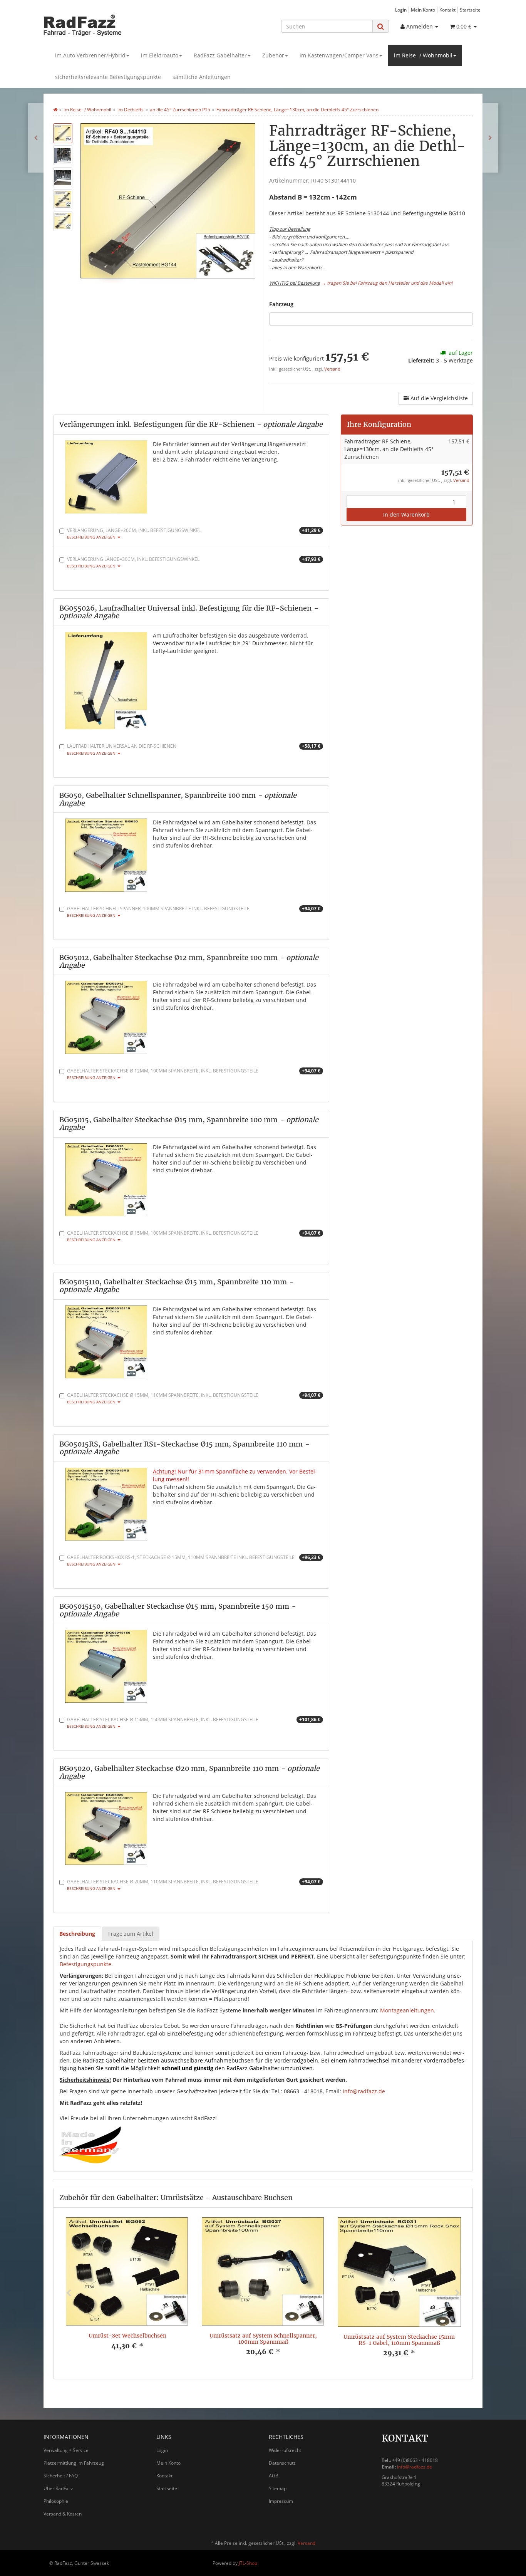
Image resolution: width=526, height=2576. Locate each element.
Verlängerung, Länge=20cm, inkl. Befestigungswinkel (194, 533)
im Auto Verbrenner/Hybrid (90, 55)
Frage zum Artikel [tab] (131, 1934)
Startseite (470, 10)
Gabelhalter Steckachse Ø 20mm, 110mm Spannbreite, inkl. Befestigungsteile (194, 1885)
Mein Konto (423, 10)
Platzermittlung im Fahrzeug (74, 2463)
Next (457, 2293)
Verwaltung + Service (66, 2450)
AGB (274, 2476)
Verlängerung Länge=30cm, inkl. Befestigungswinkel (194, 562)
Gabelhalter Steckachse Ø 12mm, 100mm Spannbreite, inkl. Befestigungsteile (194, 1074)
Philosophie (56, 2501)
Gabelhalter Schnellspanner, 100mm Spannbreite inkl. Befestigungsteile (194, 912)
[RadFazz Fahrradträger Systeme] (113, 25)
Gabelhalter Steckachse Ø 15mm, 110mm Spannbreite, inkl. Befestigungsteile (194, 1398)
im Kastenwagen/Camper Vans (339, 55)
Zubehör (273, 55)
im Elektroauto (160, 55)
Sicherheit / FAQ (61, 2476)
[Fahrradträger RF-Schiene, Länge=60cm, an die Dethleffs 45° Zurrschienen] (490, 138)
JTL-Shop (248, 2563)
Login (401, 10)
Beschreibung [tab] (77, 1934)
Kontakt (447, 10)
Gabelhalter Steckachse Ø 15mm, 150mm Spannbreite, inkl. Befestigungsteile (194, 1723)
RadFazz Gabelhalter (220, 55)
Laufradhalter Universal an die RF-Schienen (194, 749)
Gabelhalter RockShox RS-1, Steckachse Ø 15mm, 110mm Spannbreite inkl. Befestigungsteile (194, 1560)
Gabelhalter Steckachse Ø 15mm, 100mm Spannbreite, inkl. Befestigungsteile (194, 1236)
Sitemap (278, 2488)
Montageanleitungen (407, 2010)
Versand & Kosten (63, 2514)
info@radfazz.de (364, 2091)
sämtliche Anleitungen (202, 77)
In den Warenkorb (406, 514)
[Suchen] (381, 26)
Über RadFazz (58, 2488)
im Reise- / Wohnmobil (423, 55)
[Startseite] (55, 110)
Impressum (281, 2501)
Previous (69, 2293)
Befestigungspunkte (85, 1964)
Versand (332, 369)
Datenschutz (282, 2463)
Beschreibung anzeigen (92, 537)
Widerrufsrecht (285, 2450)
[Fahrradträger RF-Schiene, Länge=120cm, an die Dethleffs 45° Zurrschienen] (36, 138)
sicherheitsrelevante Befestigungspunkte (108, 77)
